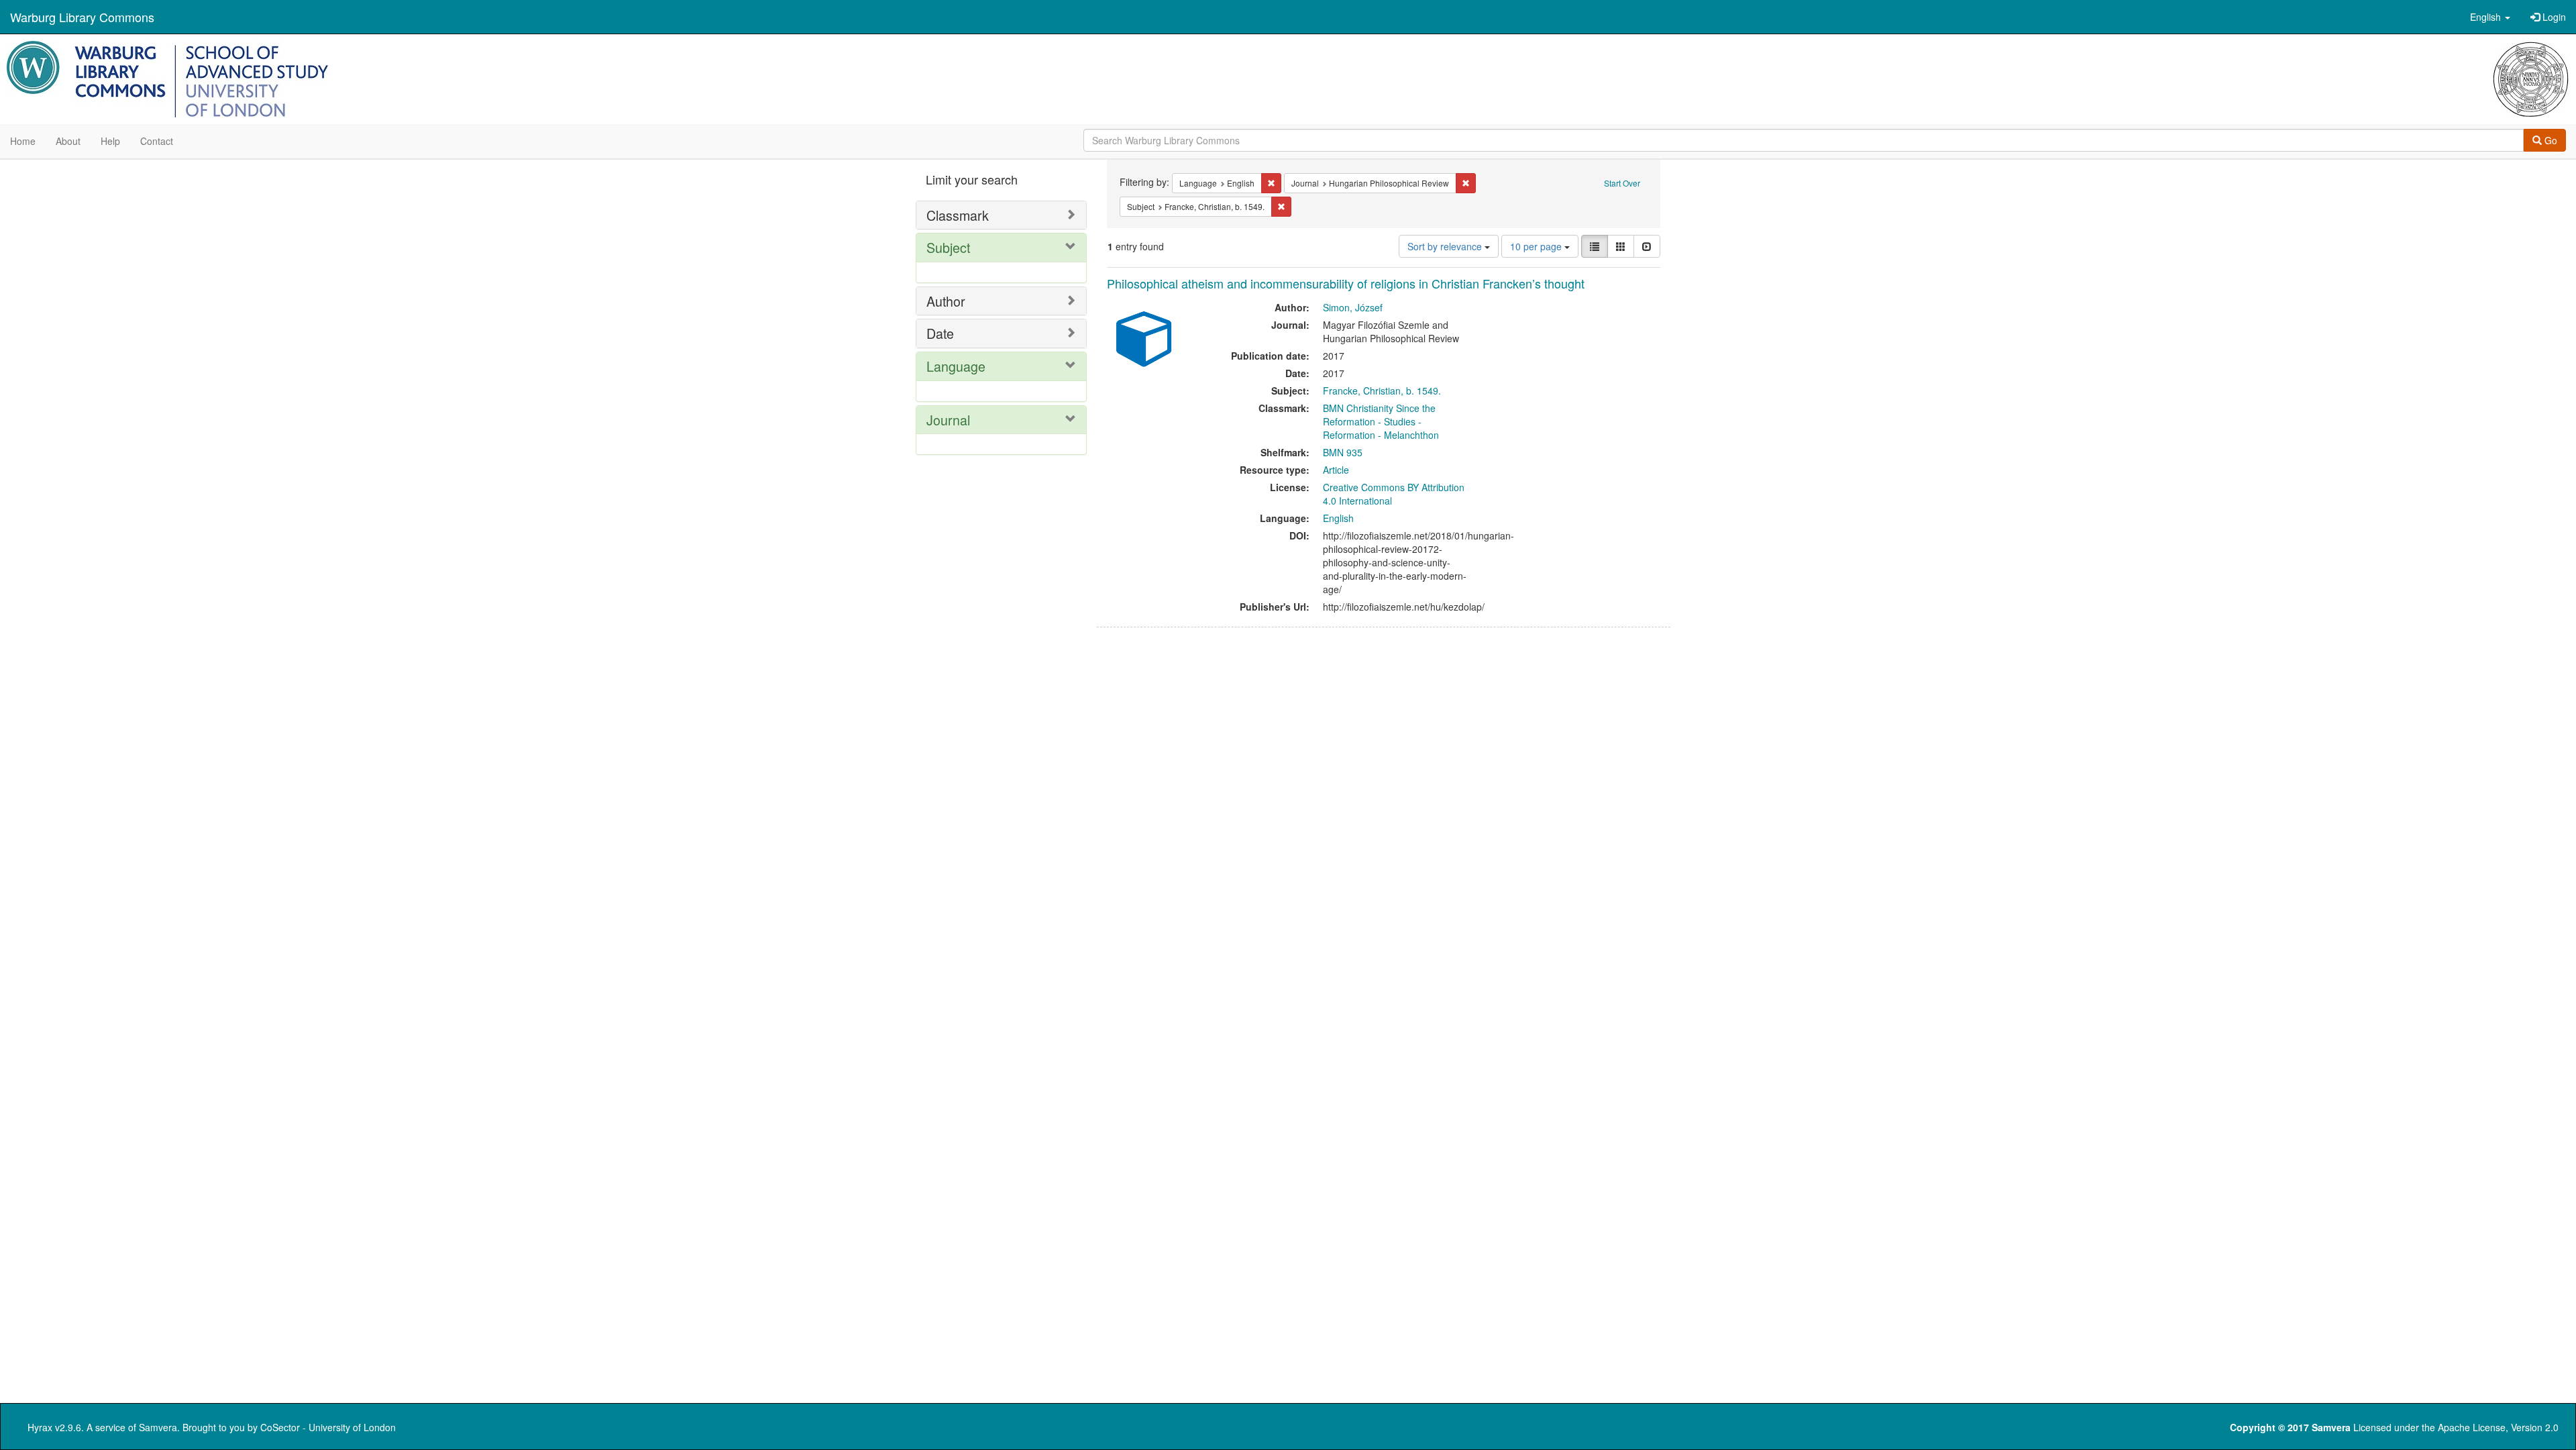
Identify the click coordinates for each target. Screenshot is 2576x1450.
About (68, 141)
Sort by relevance (1446, 246)
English (1338, 518)
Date (940, 333)
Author (946, 301)
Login (2553, 17)
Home (23, 141)
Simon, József (1353, 307)
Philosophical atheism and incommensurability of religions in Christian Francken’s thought (1346, 283)
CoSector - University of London (328, 1427)
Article (1336, 470)
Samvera (158, 1427)
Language (956, 366)
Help (110, 141)
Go (2550, 140)
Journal (948, 420)
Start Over (1622, 183)
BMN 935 (1343, 452)
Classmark (958, 215)
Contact (157, 141)
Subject (948, 247)
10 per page (1537, 246)
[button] (2490, 17)
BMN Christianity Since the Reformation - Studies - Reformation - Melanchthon (1381, 421)
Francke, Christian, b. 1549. (1382, 391)
